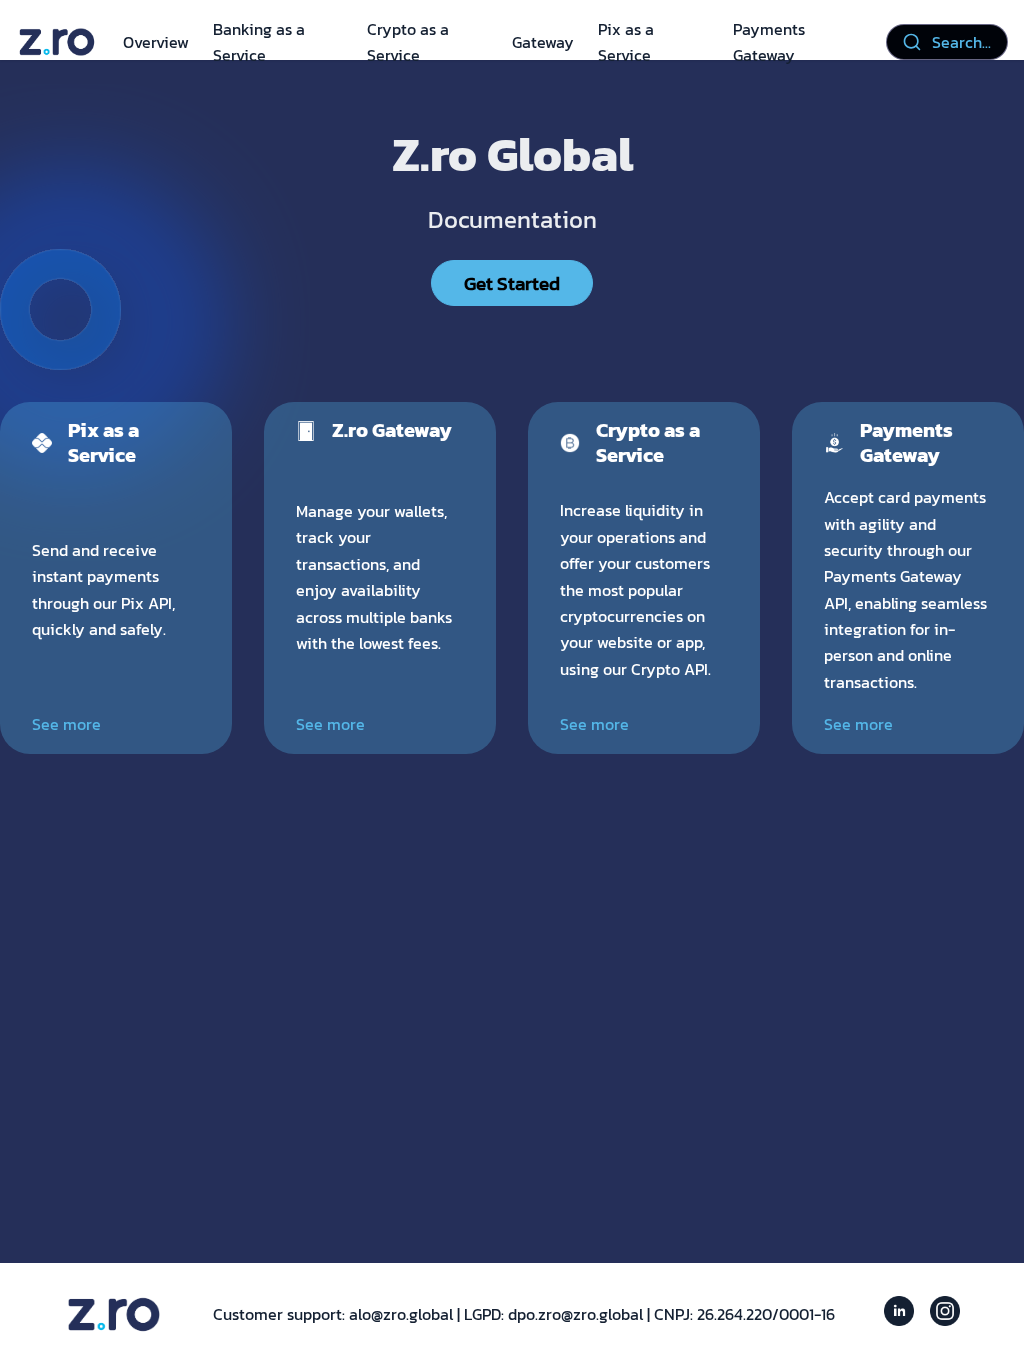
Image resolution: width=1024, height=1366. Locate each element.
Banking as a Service (259, 42)
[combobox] (947, 42)
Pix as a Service (626, 42)
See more (66, 724)
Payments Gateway (769, 42)
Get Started (512, 283)
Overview (156, 42)
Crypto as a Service (408, 42)
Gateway (543, 42)
